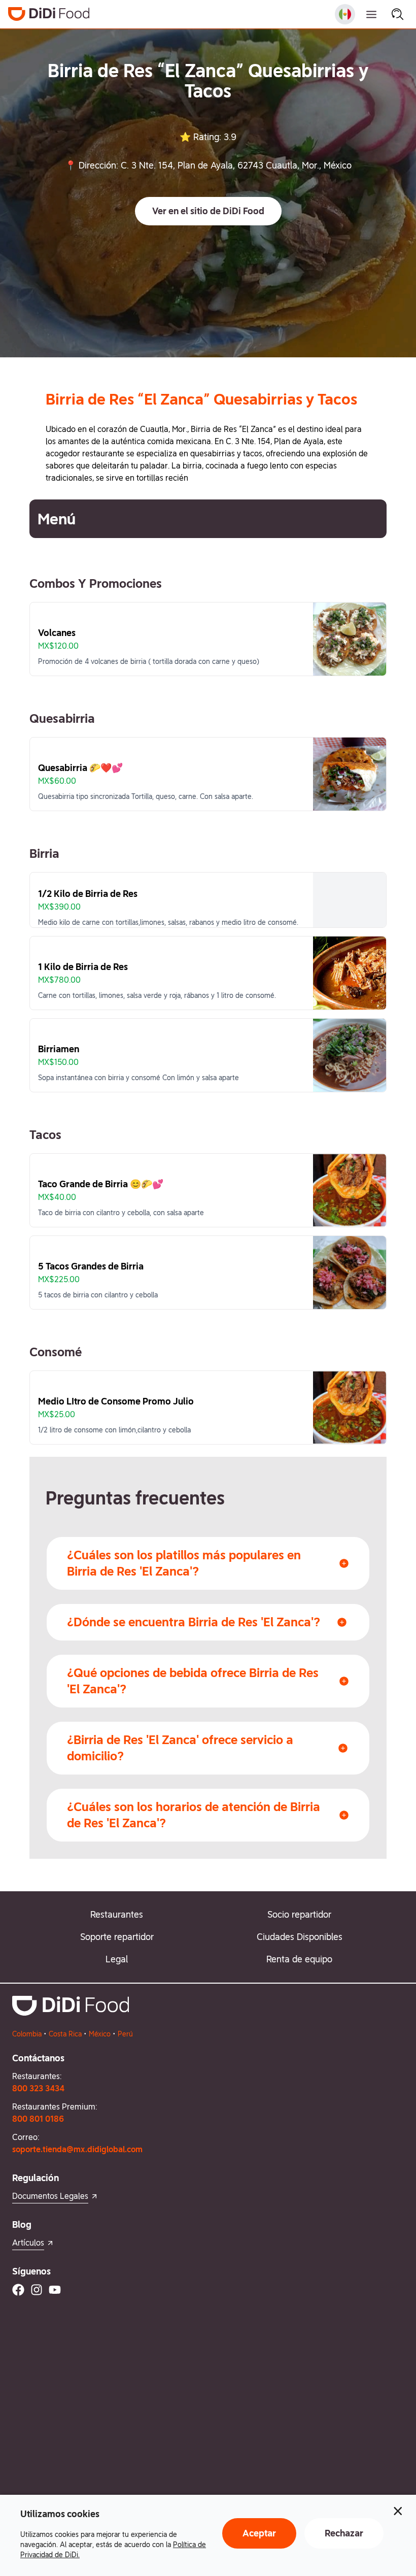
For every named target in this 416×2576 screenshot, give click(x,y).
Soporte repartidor (117, 1937)
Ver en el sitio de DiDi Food (208, 211)
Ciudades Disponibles (300, 1937)
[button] (208, 211)
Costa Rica (65, 2034)
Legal (117, 1959)
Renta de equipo (299, 1959)
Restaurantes (117, 1914)
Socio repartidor (299, 1914)
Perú (125, 2034)
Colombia (27, 2034)
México (100, 2034)
